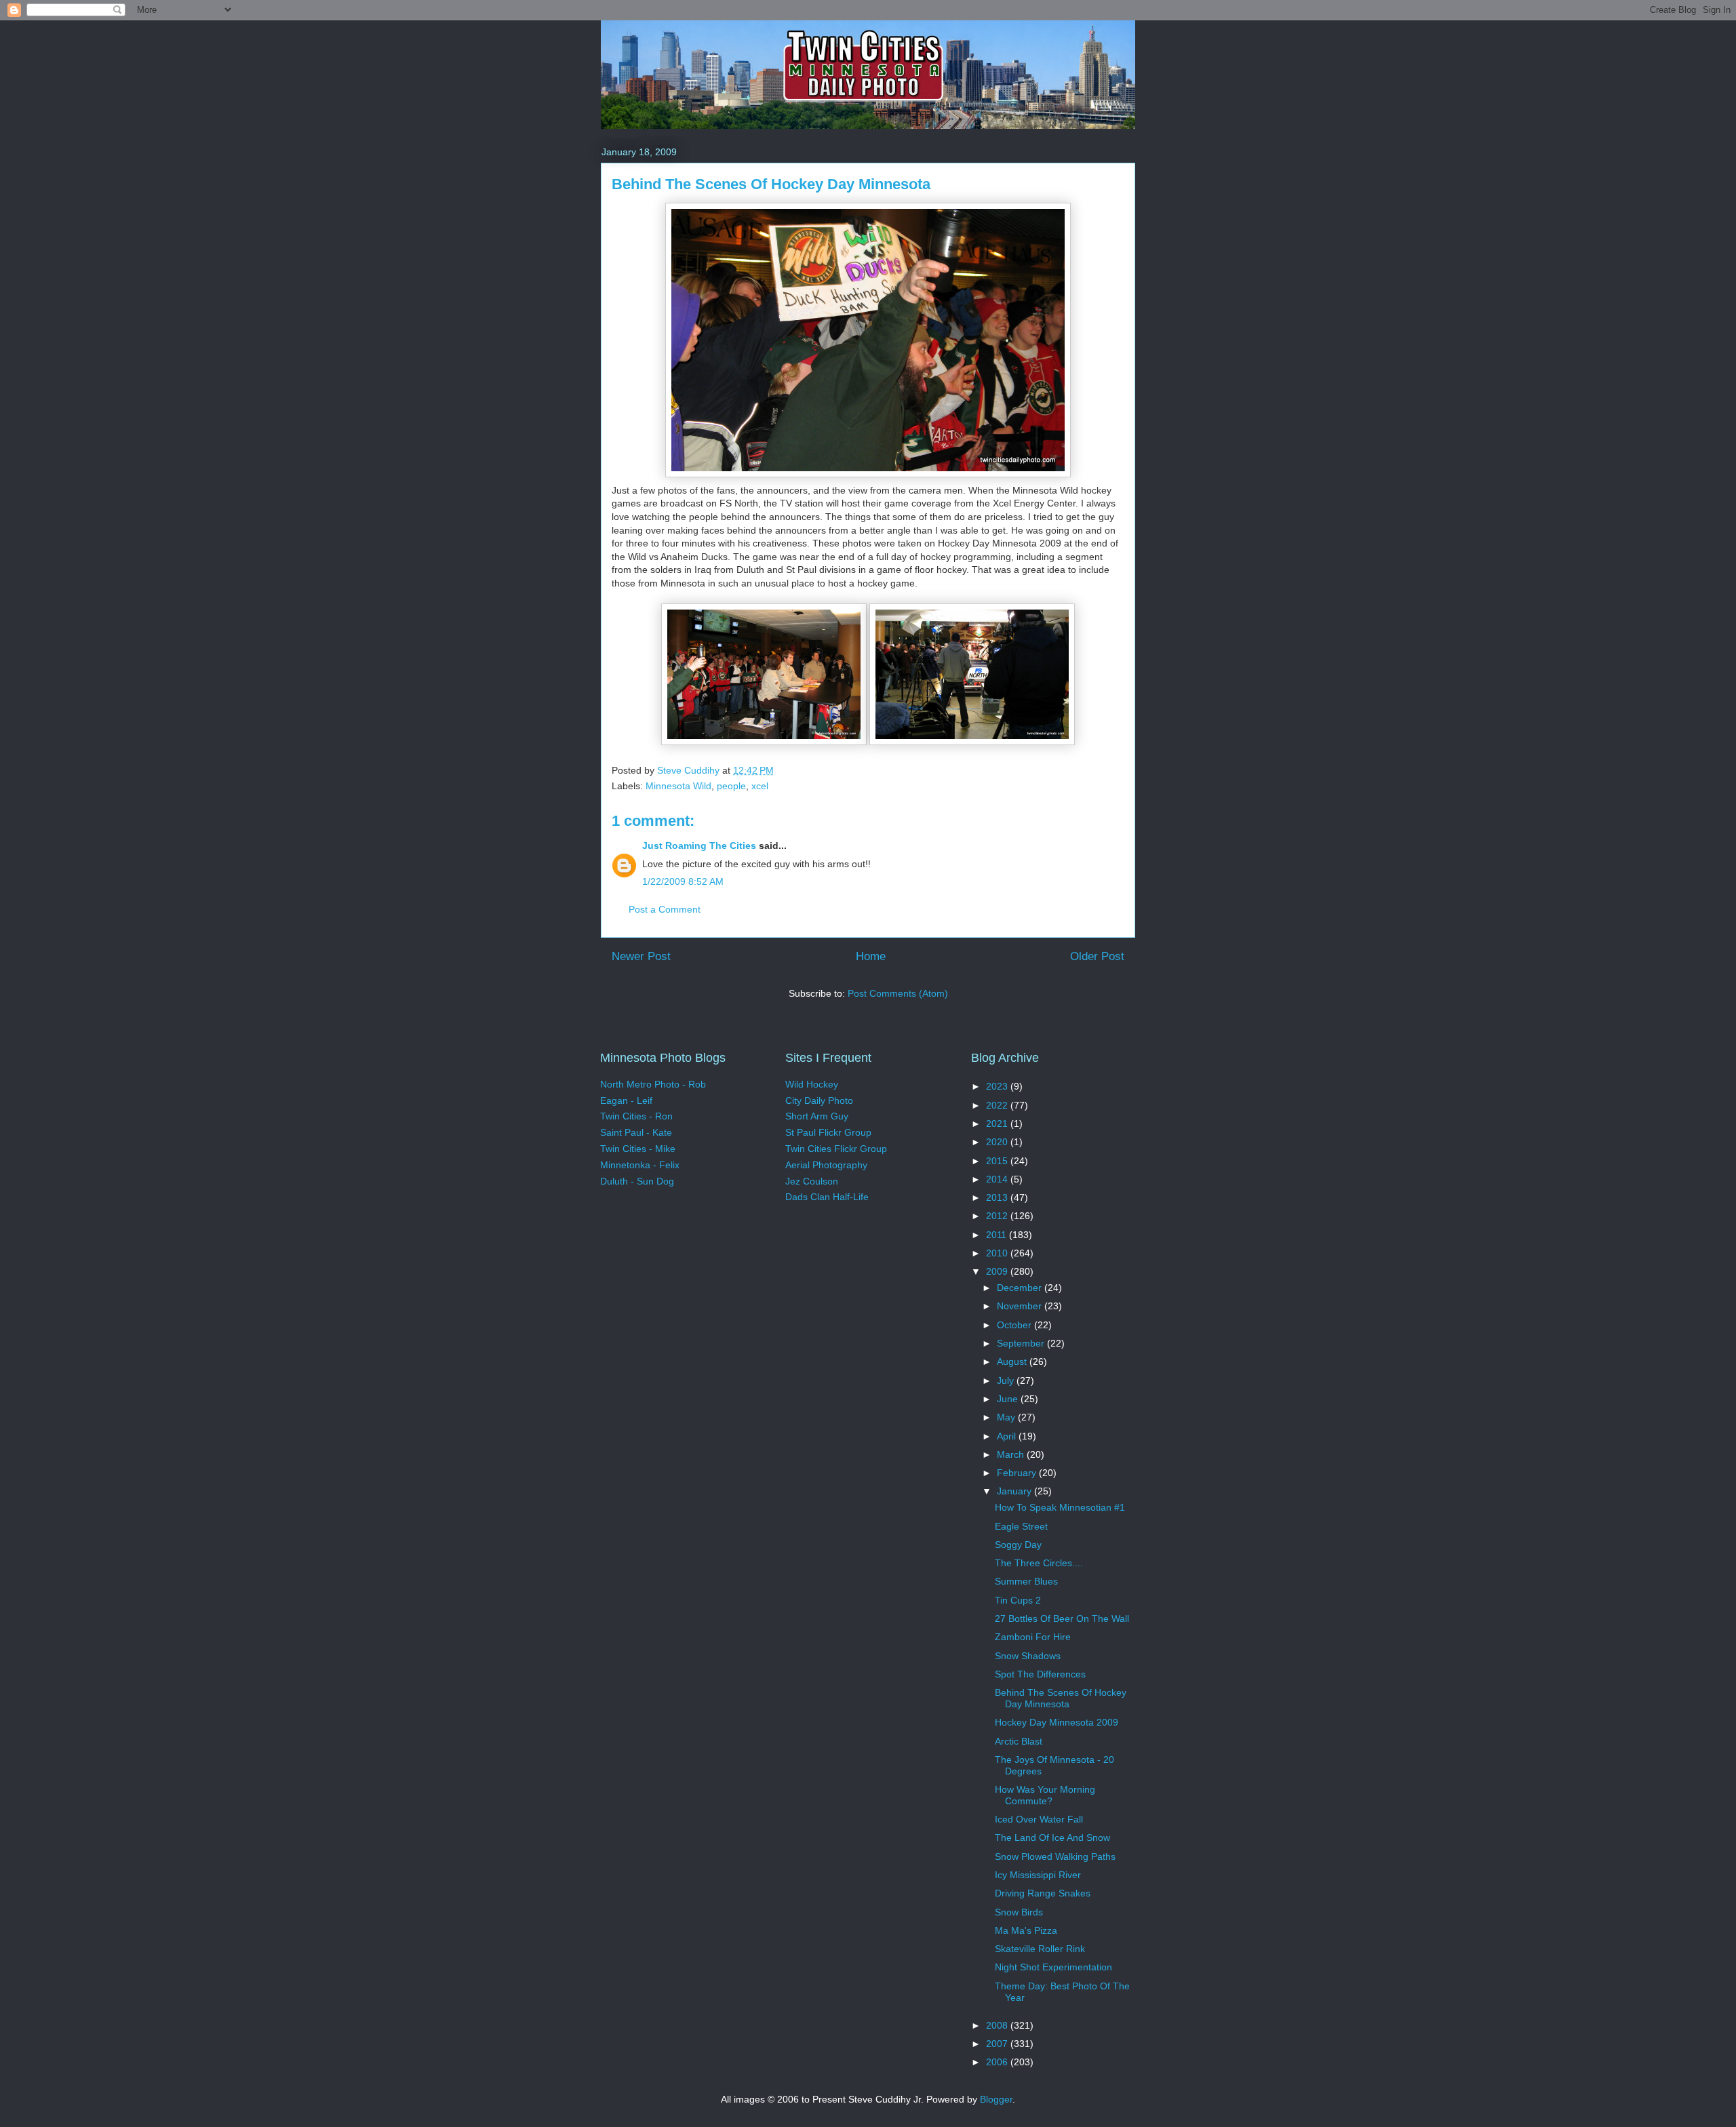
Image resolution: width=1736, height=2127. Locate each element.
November (1021, 1306)
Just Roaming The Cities (699, 846)
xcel (760, 786)
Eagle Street (1021, 1526)
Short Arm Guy (817, 1116)
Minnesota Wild (678, 786)
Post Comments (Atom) (898, 993)
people (731, 786)
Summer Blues (1026, 1581)
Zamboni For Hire (1033, 1637)
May (1007, 1417)
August (1013, 1361)
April (1008, 1436)
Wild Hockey (812, 1084)
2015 (998, 1161)
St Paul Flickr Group (828, 1132)
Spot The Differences (1040, 1674)
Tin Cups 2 (1018, 1600)
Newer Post (641, 956)
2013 (998, 1197)
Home (871, 956)
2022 (998, 1105)
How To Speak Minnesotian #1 (1060, 1507)
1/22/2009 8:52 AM (683, 881)
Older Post (1097, 956)
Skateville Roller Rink (1040, 1949)
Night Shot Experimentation (1053, 1967)
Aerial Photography (826, 1165)
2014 (998, 1179)
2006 (998, 2062)
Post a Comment (665, 909)
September (1022, 1343)
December (1021, 1288)
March (1012, 1454)
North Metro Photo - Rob (653, 1084)
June (1009, 1399)
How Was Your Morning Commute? (1045, 1795)
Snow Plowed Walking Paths (1055, 1856)
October (1015, 1325)
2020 (998, 1142)
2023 (998, 1086)
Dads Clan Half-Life (827, 1197)
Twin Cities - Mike (638, 1149)
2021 (998, 1124)
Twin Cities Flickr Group (836, 1149)
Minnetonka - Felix (640, 1165)
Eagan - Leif (626, 1100)
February (1018, 1473)
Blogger (996, 2099)
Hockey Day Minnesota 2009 (1057, 1722)
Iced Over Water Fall (1039, 1819)
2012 (998, 1216)
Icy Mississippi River (1038, 1875)
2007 (998, 2044)
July (1007, 1380)
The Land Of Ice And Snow (1052, 1837)
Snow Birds (1019, 1912)
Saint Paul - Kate (636, 1132)
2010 (998, 1253)
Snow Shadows (1028, 1656)
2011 (998, 1235)
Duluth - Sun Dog (637, 1181)
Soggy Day (1018, 1545)
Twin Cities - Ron (636, 1116)
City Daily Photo (819, 1100)
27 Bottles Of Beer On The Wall (1062, 1618)
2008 (998, 2025)
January (1015, 1491)
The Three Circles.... (1039, 1563)
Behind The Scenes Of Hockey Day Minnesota (1061, 1698)
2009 (998, 1271)
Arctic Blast (1019, 1741)
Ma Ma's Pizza (1026, 1930)
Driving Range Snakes (1043, 1893)
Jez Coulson (812, 1181)
